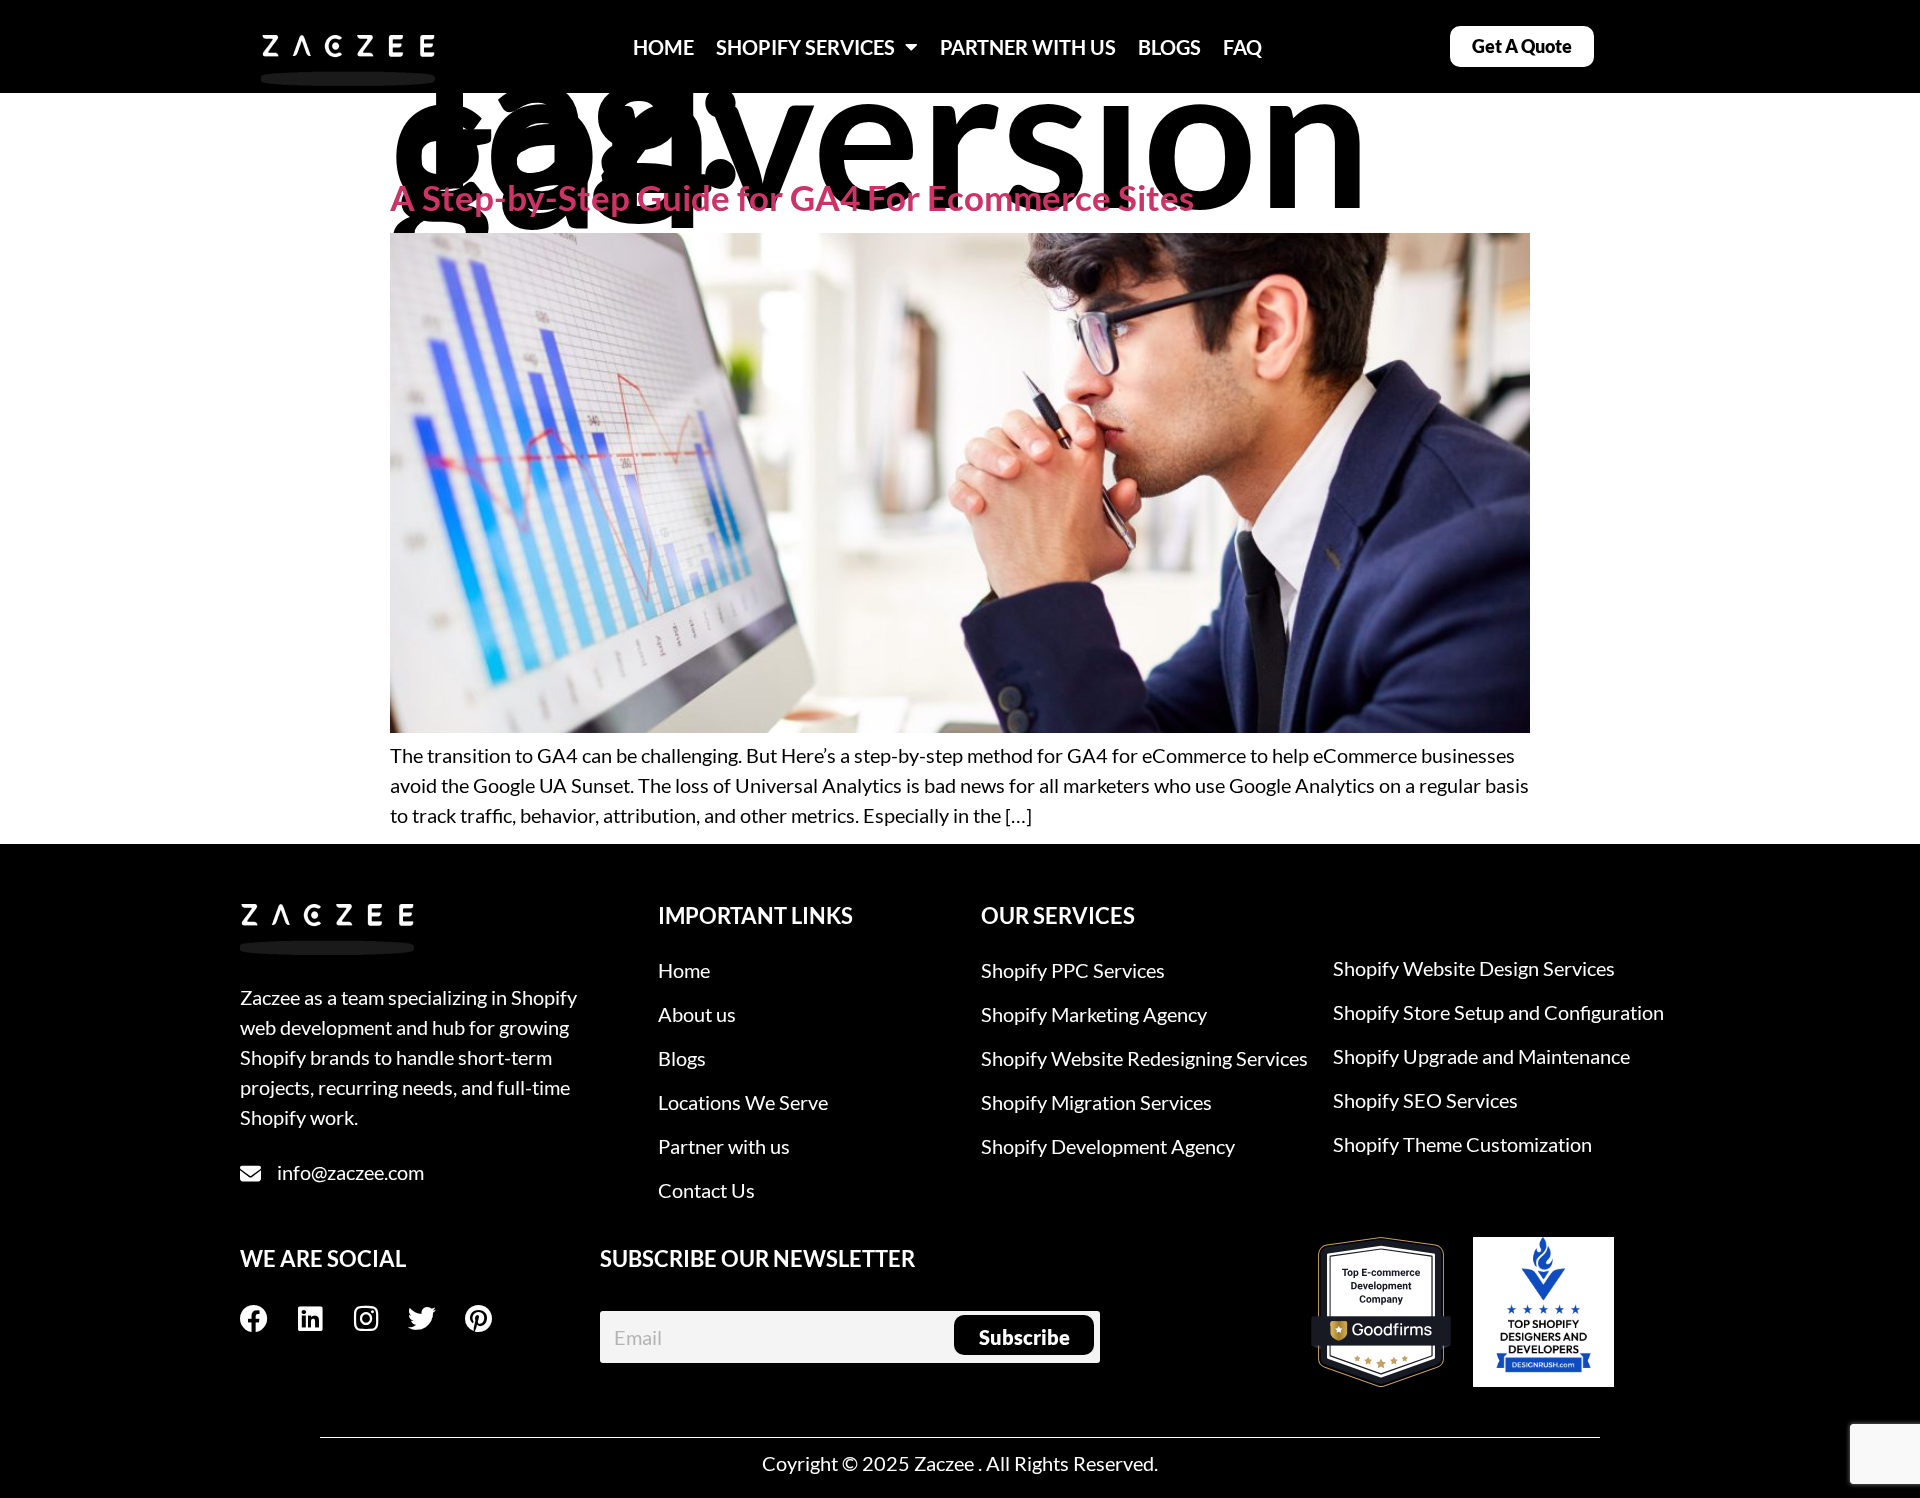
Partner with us (724, 1146)
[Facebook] (268, 1319)
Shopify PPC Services (1073, 970)
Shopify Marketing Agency (1094, 1014)
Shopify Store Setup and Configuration (1498, 1012)
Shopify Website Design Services (1474, 968)
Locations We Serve (743, 1102)
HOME (663, 47)
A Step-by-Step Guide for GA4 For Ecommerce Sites (792, 197)
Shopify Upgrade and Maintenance (1481, 1056)
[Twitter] (436, 1319)
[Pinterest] (492, 1319)
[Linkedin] (324, 1319)
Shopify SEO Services (1425, 1100)
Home (684, 970)
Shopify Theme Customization (1462, 1144)
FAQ (1242, 47)
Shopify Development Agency (1108, 1146)
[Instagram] (380, 1319)
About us (697, 1014)
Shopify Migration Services (1096, 1102)
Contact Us (706, 1190)
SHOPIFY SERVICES (805, 47)
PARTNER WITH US (1028, 47)
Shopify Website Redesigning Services (1144, 1058)
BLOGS (1169, 47)
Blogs (682, 1058)
